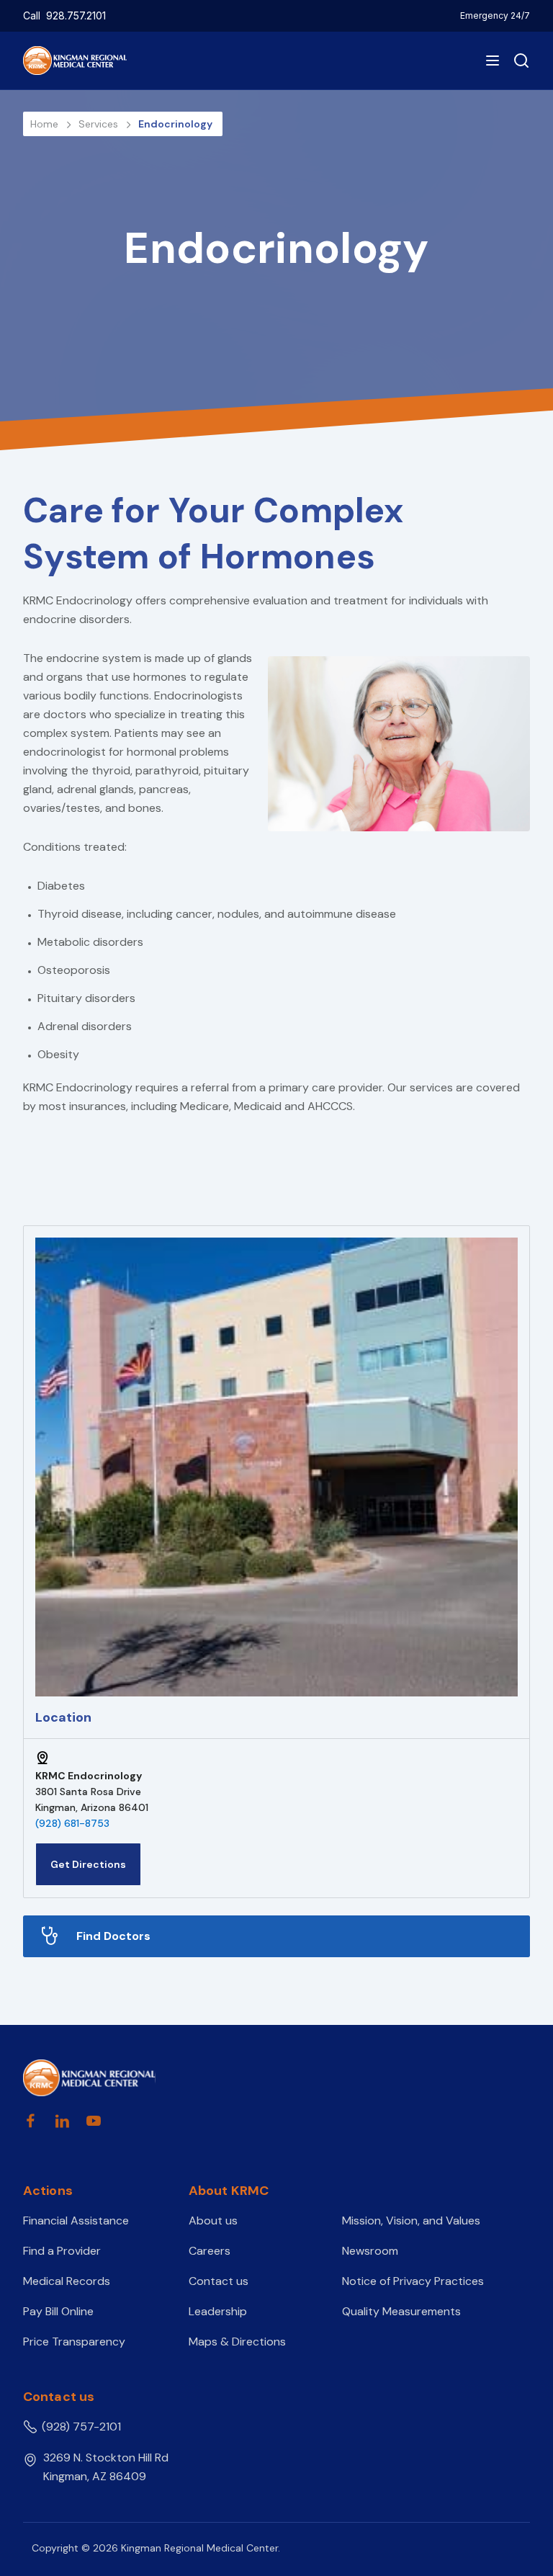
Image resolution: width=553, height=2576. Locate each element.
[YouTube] (94, 2121)
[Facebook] (30, 2121)
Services (100, 124)
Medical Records (67, 2281)
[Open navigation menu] (493, 61)
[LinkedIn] (62, 2121)
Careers (210, 2251)
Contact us (219, 2281)
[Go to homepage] (89, 2078)
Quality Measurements (401, 2311)
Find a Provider (62, 2251)
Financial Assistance (76, 2221)
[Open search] (518, 61)
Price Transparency (74, 2342)
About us (213, 2221)
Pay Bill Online (58, 2311)
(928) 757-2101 (81, 2427)
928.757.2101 (76, 15)
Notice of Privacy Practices (413, 2281)
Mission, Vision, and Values (411, 2221)
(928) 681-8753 (72, 1823)
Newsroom (370, 2251)
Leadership (218, 2311)
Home (46, 124)
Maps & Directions (237, 2342)
